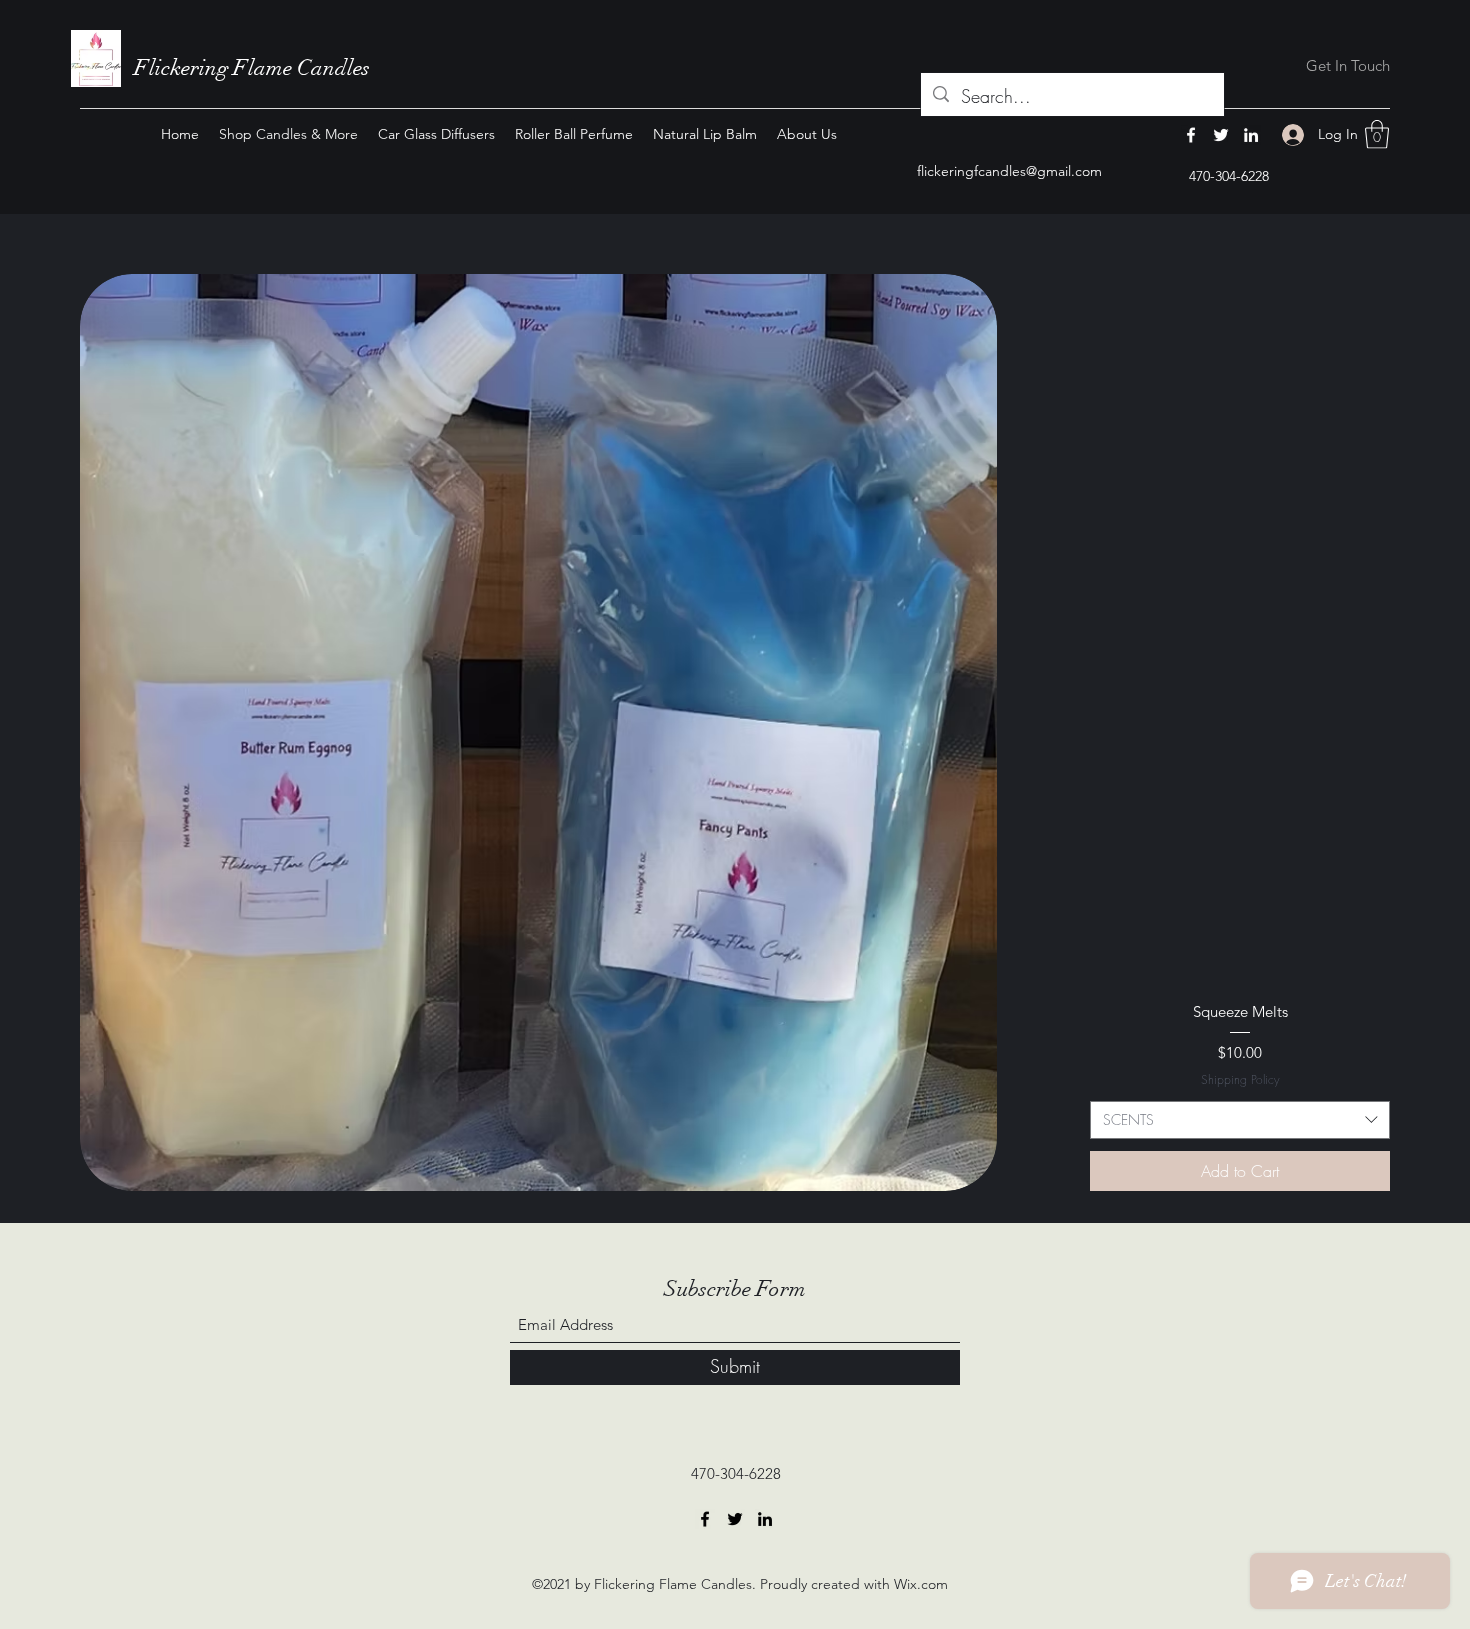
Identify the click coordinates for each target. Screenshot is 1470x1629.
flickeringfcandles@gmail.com (1009, 171)
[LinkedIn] (1251, 135)
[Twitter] (1221, 135)
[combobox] (1240, 1120)
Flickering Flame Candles (252, 67)
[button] (1377, 134)
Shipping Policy (1240, 1080)
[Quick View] (538, 732)
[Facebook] (1191, 135)
